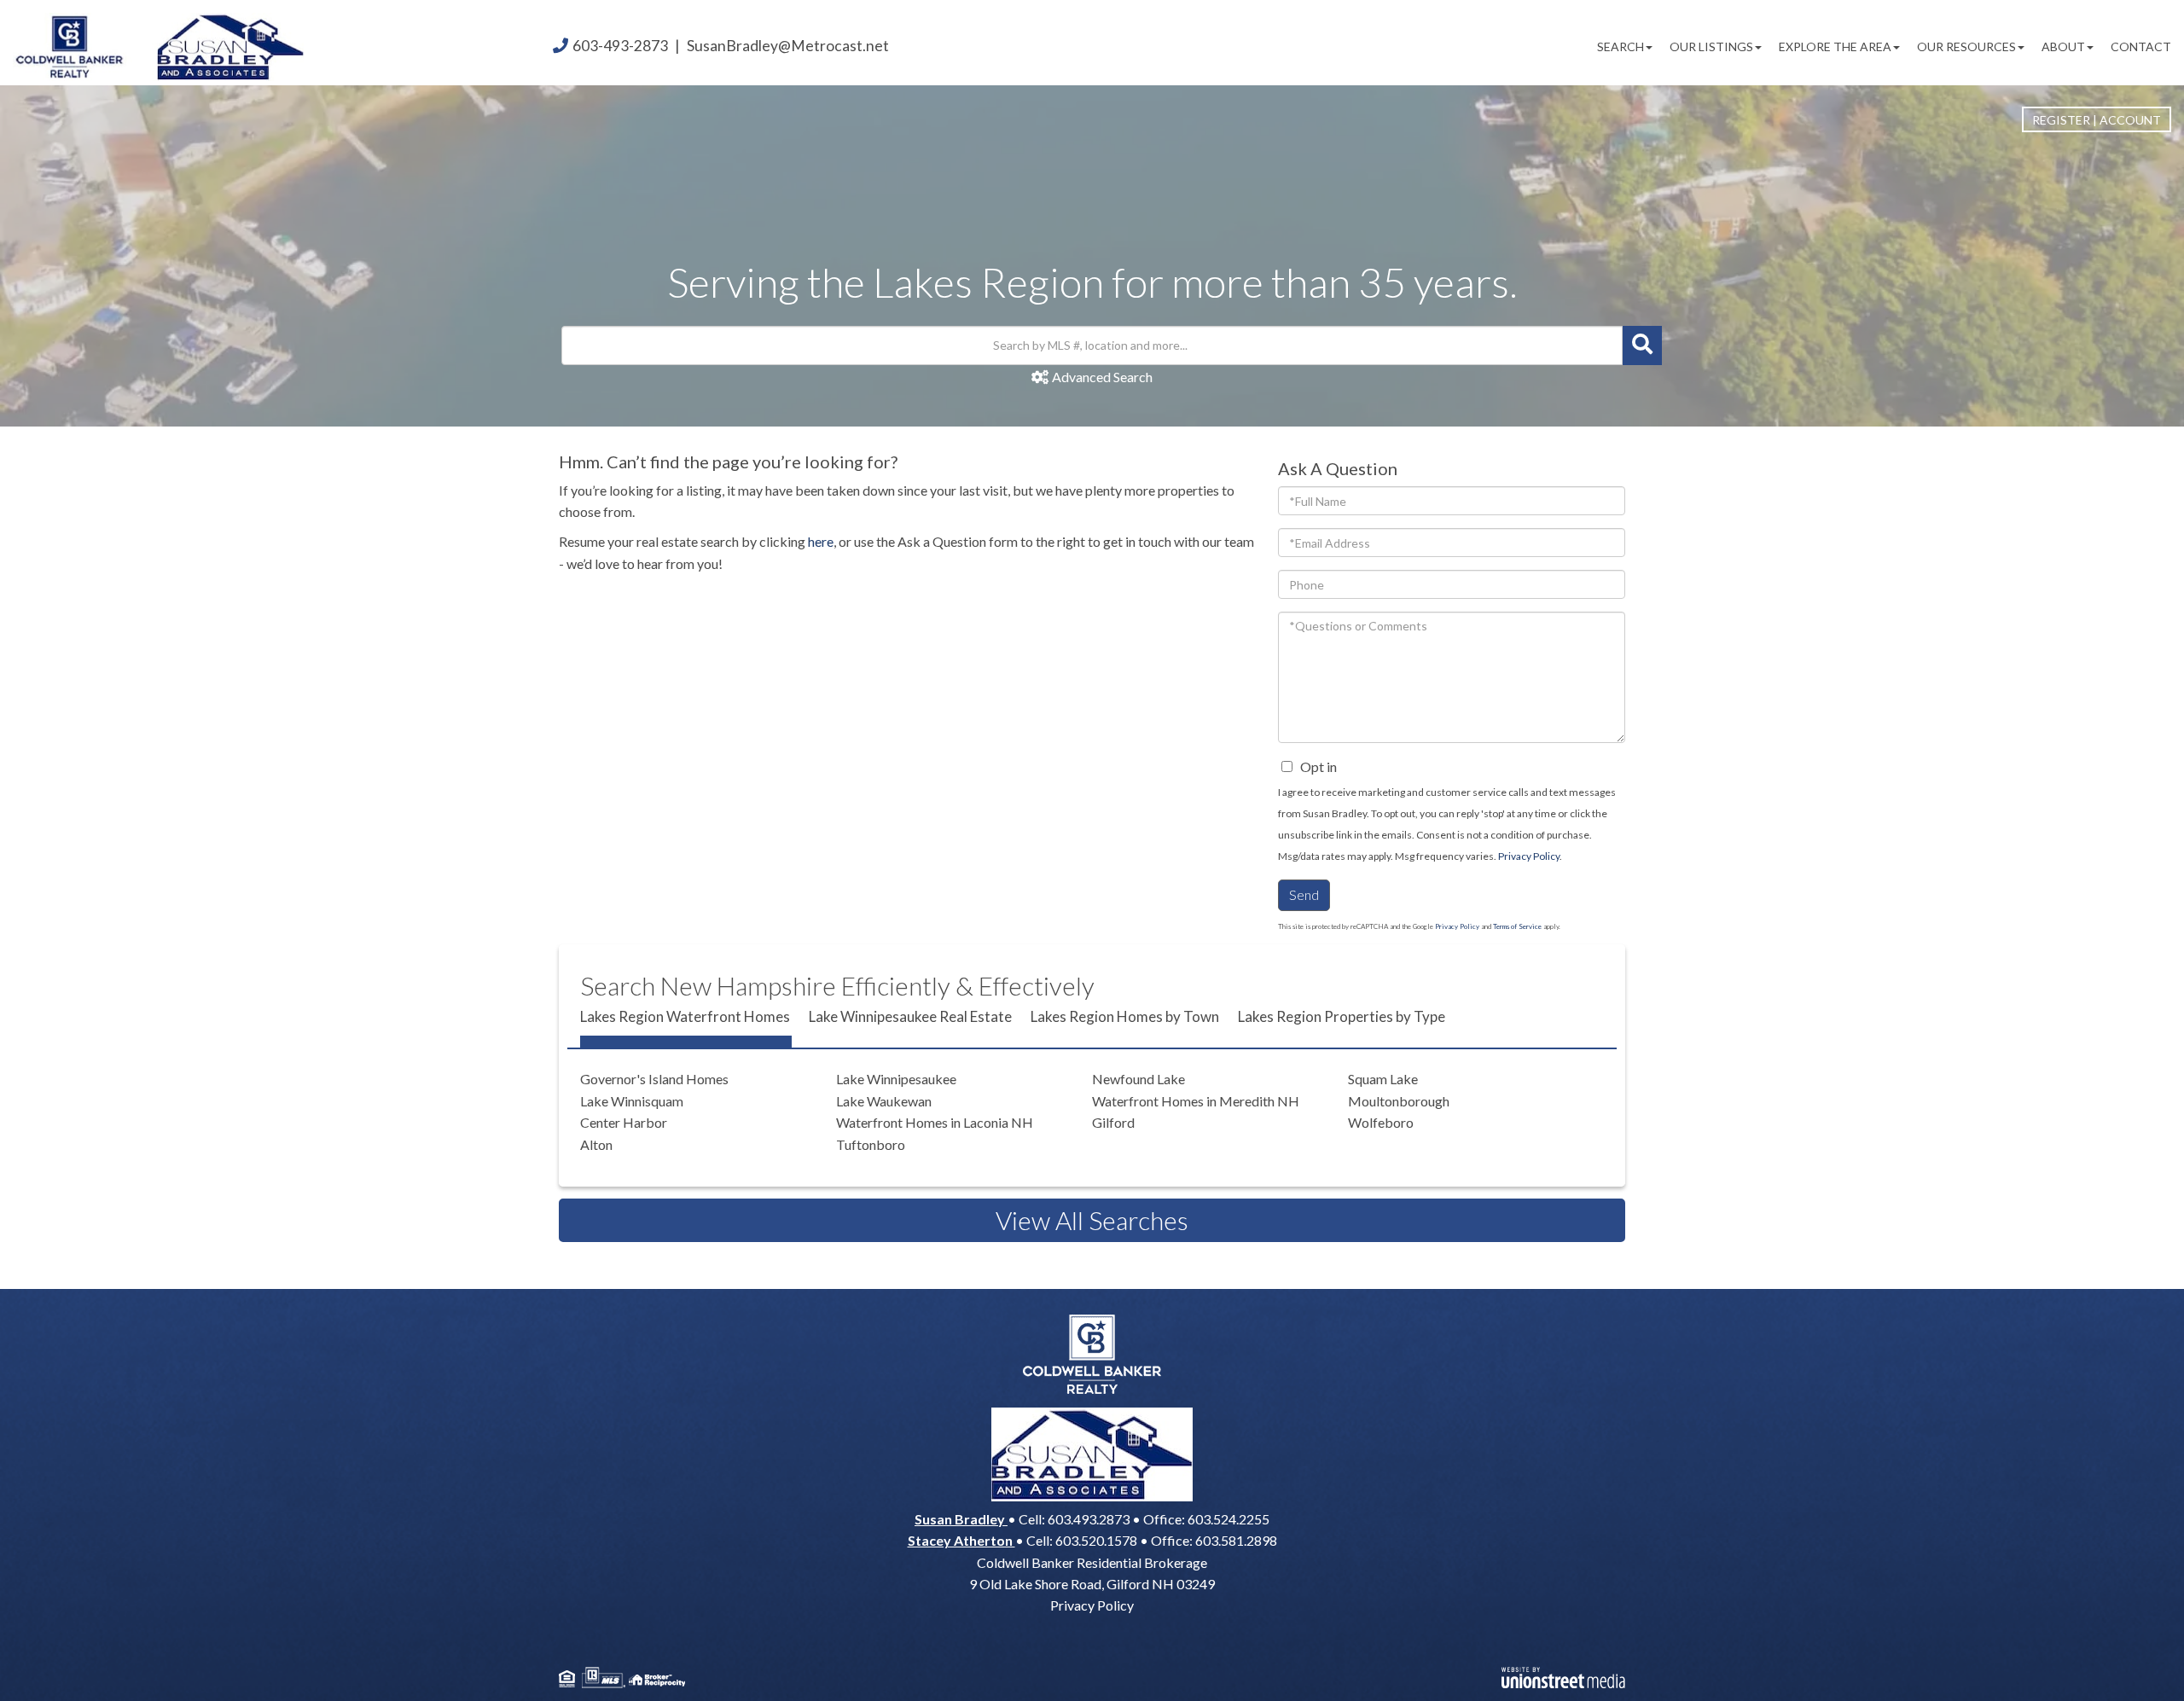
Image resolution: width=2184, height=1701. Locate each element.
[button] (1642, 345)
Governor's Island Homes (654, 1079)
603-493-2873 (620, 46)
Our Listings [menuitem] (1711, 46)
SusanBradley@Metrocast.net (788, 46)
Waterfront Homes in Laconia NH (935, 1122)
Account (2130, 120)
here (821, 541)
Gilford (1113, 1122)
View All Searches (1092, 1220)
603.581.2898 (1236, 1540)
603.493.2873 (1089, 1519)
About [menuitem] (2063, 46)
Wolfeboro (1381, 1122)
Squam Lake (1383, 1079)
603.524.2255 (1228, 1519)
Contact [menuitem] (2141, 46)
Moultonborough (1399, 1101)
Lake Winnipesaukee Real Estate (910, 1016)
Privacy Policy (1529, 856)
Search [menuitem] (1621, 46)
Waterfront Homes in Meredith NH (1196, 1101)
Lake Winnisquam (632, 1101)
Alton (596, 1144)
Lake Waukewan (884, 1101)
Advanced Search (1102, 377)
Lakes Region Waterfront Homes (685, 1016)
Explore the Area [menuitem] (1835, 46)
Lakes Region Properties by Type (1342, 1016)
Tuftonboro (871, 1144)
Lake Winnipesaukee (896, 1079)
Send (1304, 894)
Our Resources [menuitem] (1966, 46)
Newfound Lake (1138, 1079)
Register (2061, 120)
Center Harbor (624, 1122)
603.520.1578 (1096, 1540)
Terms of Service (1517, 926)
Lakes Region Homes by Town (1125, 1016)
